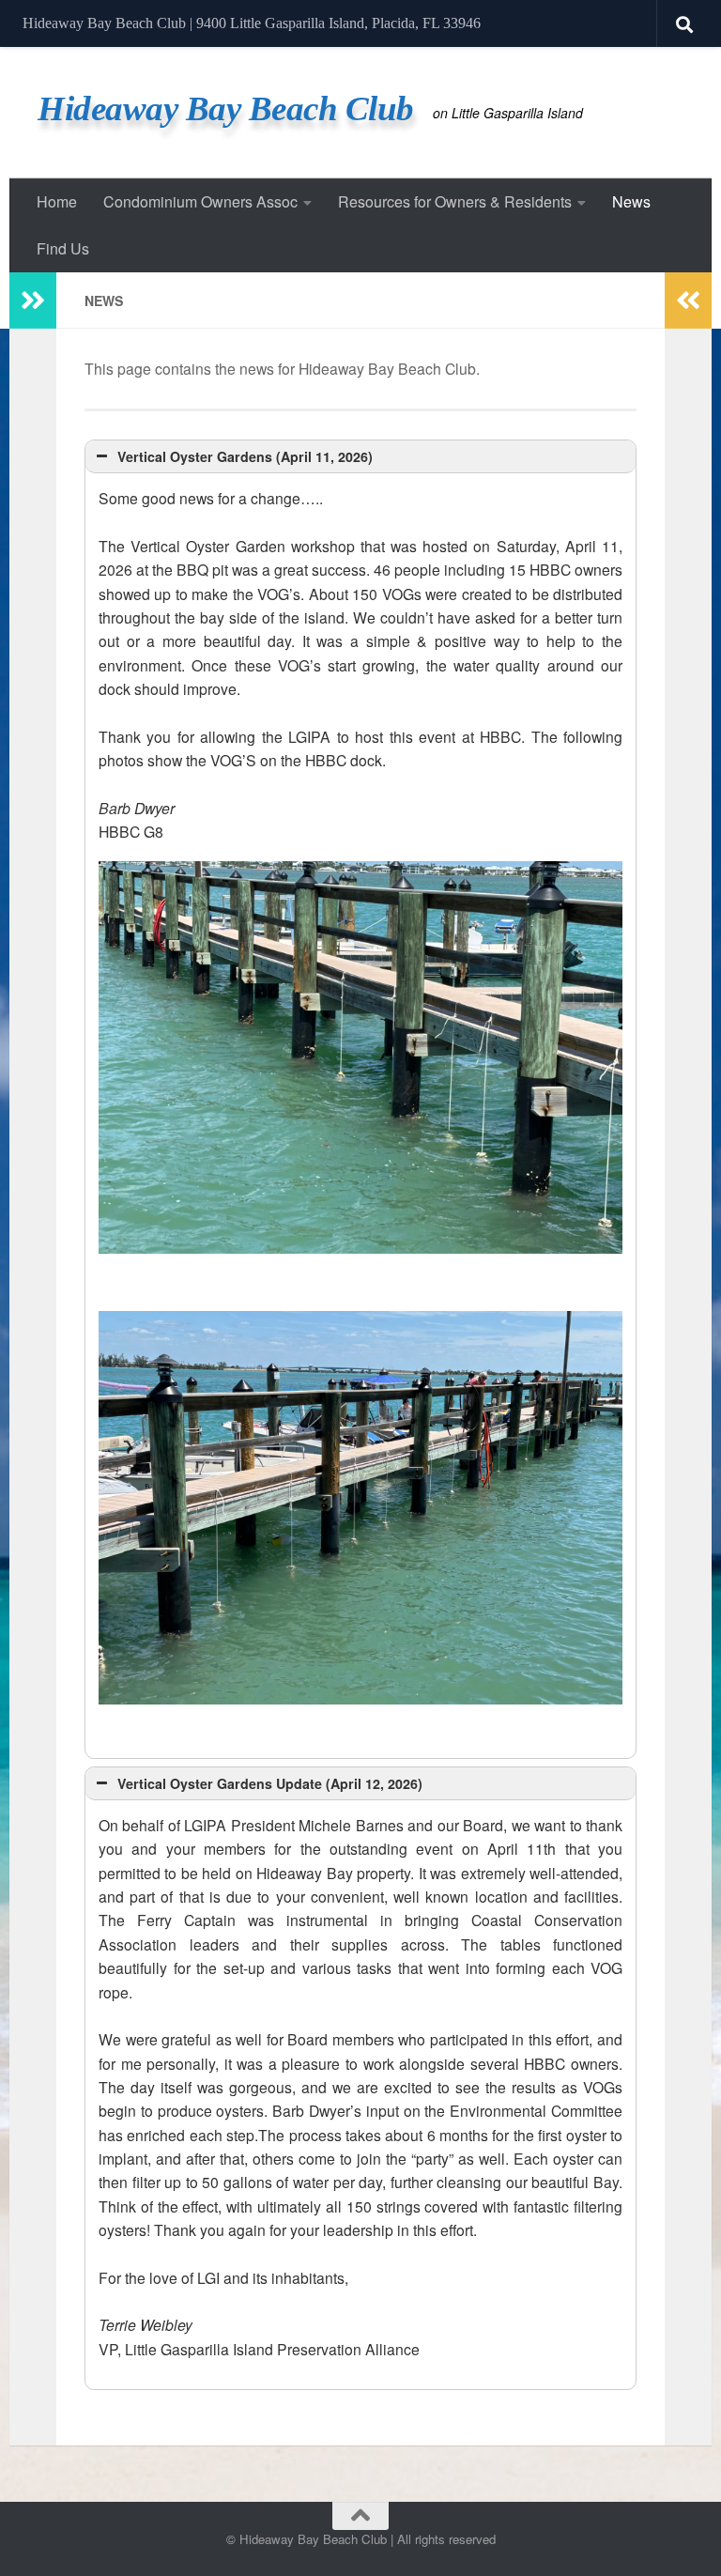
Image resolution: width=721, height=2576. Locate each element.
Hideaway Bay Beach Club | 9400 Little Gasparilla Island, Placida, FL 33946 (252, 23)
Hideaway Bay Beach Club (226, 108)
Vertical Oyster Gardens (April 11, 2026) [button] (245, 456)
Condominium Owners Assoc (200, 201)
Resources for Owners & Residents (455, 201)
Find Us (63, 248)
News (631, 201)
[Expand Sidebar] (33, 301)
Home (57, 201)
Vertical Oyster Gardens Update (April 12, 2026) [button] (270, 1783)
